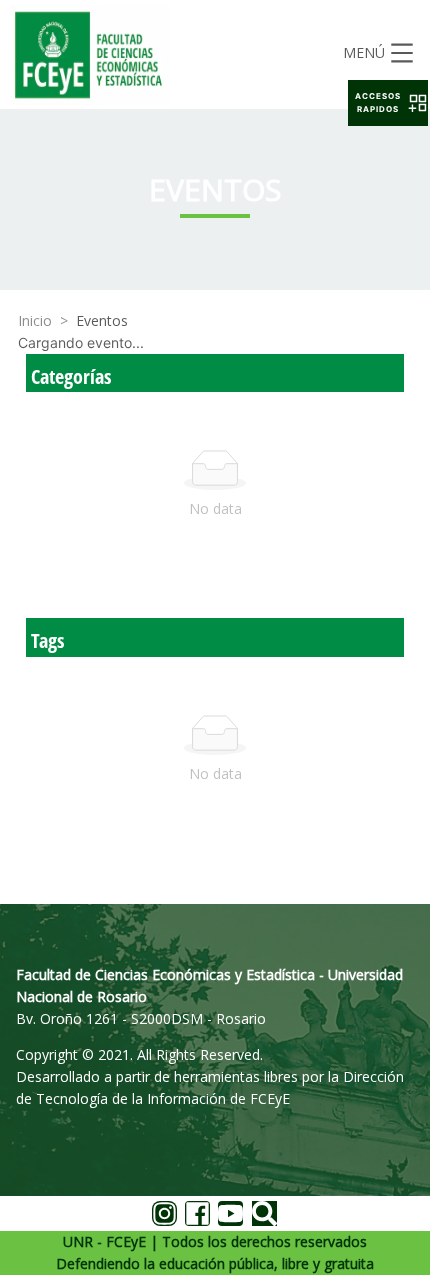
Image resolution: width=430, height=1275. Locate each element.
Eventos (102, 320)
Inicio (35, 320)
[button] (388, 103)
